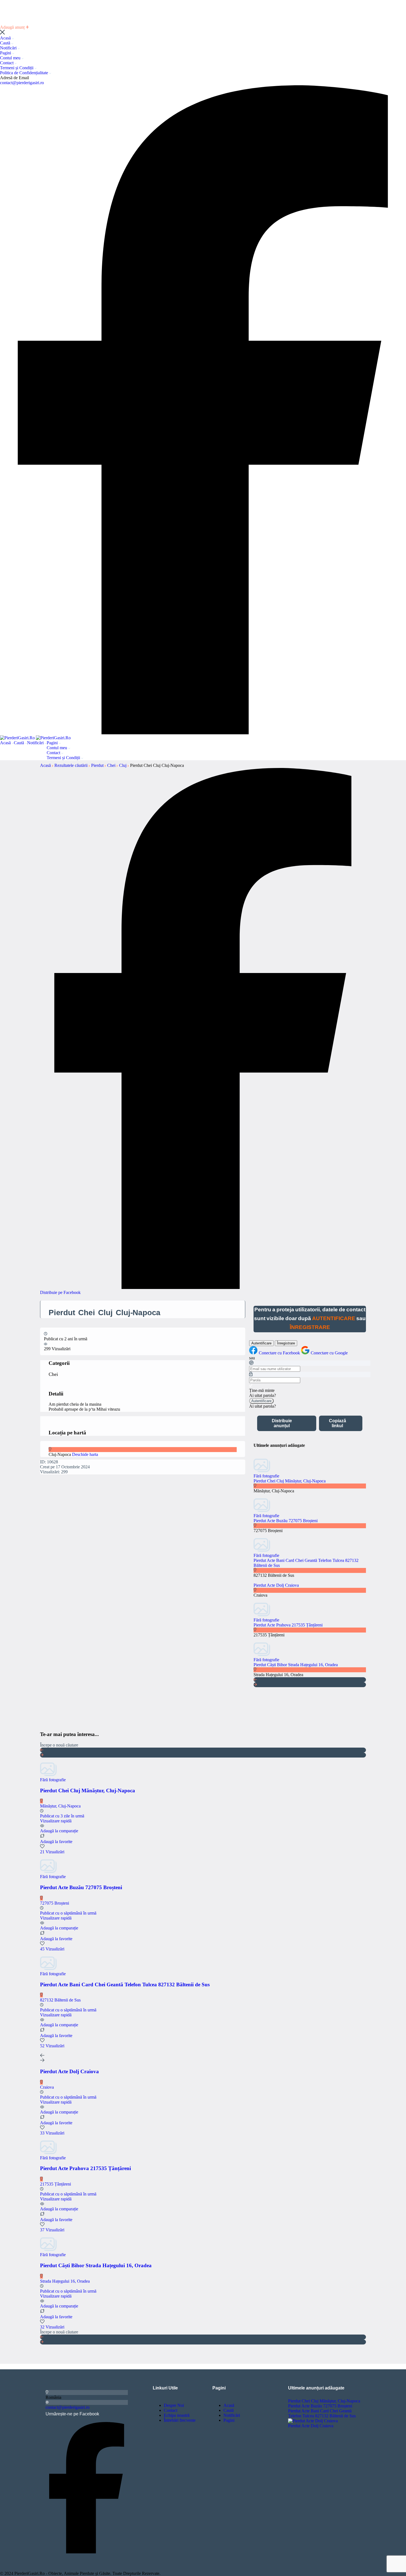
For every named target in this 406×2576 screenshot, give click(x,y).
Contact (7, 63)
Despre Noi (174, 2405)
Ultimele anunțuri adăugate (316, 2388)
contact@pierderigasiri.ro (22, 83)
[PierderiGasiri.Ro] (18, 738)
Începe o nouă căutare (59, 1745)
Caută (6, 43)
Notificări (9, 48)
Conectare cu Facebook (280, 1353)
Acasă (6, 38)
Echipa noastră (177, 2415)
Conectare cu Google (329, 1353)
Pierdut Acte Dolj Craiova (276, 1585)
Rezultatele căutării (72, 765)
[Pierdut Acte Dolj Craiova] (313, 2421)
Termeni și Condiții (17, 68)
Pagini (6, 53)
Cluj (123, 765)
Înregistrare (286, 1343)
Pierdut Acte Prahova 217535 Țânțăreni (288, 1625)
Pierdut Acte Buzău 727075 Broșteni (286, 1521)
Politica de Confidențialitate (25, 73)
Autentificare (261, 1343)
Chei (112, 765)
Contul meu (11, 58)
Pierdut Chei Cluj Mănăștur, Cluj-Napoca (290, 1481)
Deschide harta (85, 1454)
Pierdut (98, 765)
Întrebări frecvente (180, 2420)
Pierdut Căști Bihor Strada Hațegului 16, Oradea (296, 1665)
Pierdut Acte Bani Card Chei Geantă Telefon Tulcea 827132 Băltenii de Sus (322, 2413)
